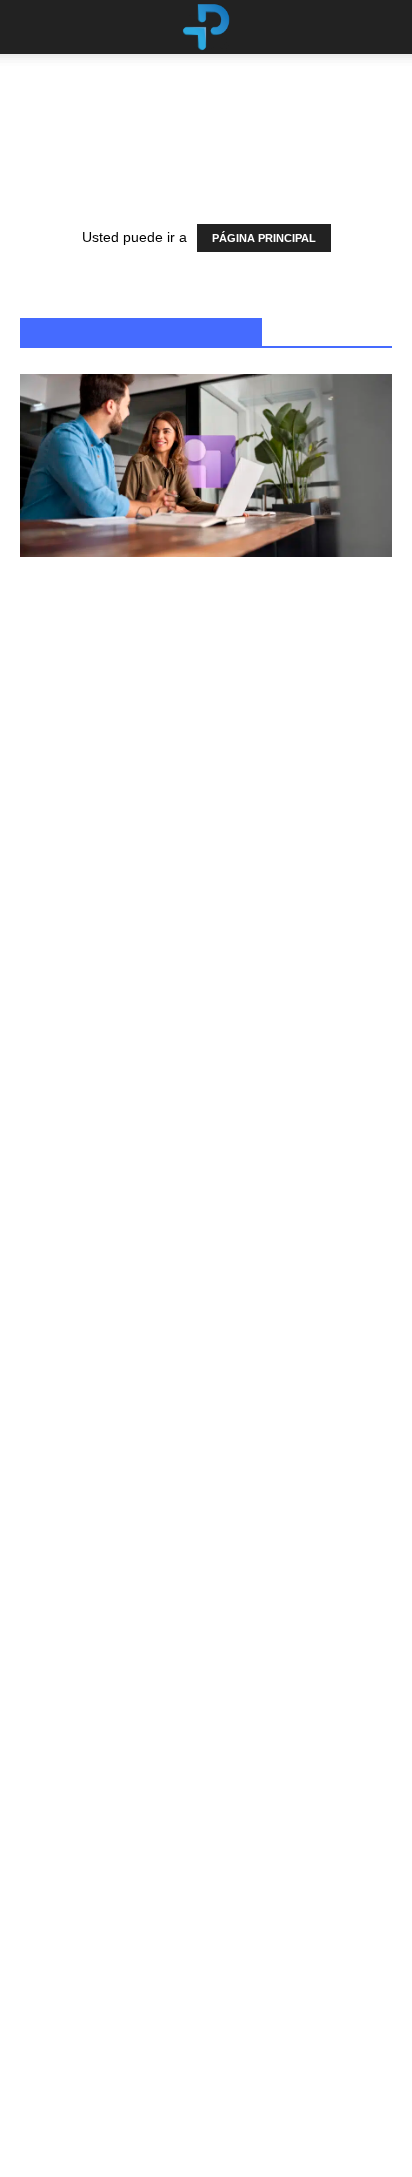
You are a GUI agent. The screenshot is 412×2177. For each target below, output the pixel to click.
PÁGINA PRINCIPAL (264, 238)
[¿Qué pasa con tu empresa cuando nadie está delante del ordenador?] (206, 1619)
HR (33, 547)
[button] (384, 27)
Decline (206, 1291)
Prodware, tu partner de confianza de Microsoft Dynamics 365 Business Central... (175, 2074)
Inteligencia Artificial (71, 826)
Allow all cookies (206, 1160)
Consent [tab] (74, 923)
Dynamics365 (54, 2014)
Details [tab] (206, 923)
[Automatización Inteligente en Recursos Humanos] (206, 465)
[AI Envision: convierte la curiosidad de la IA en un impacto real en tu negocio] (206, 745)
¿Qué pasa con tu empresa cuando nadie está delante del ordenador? (188, 1780)
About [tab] (338, 923)
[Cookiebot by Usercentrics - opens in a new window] (301, 868)
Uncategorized (56, 1388)
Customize (194, 1226)
